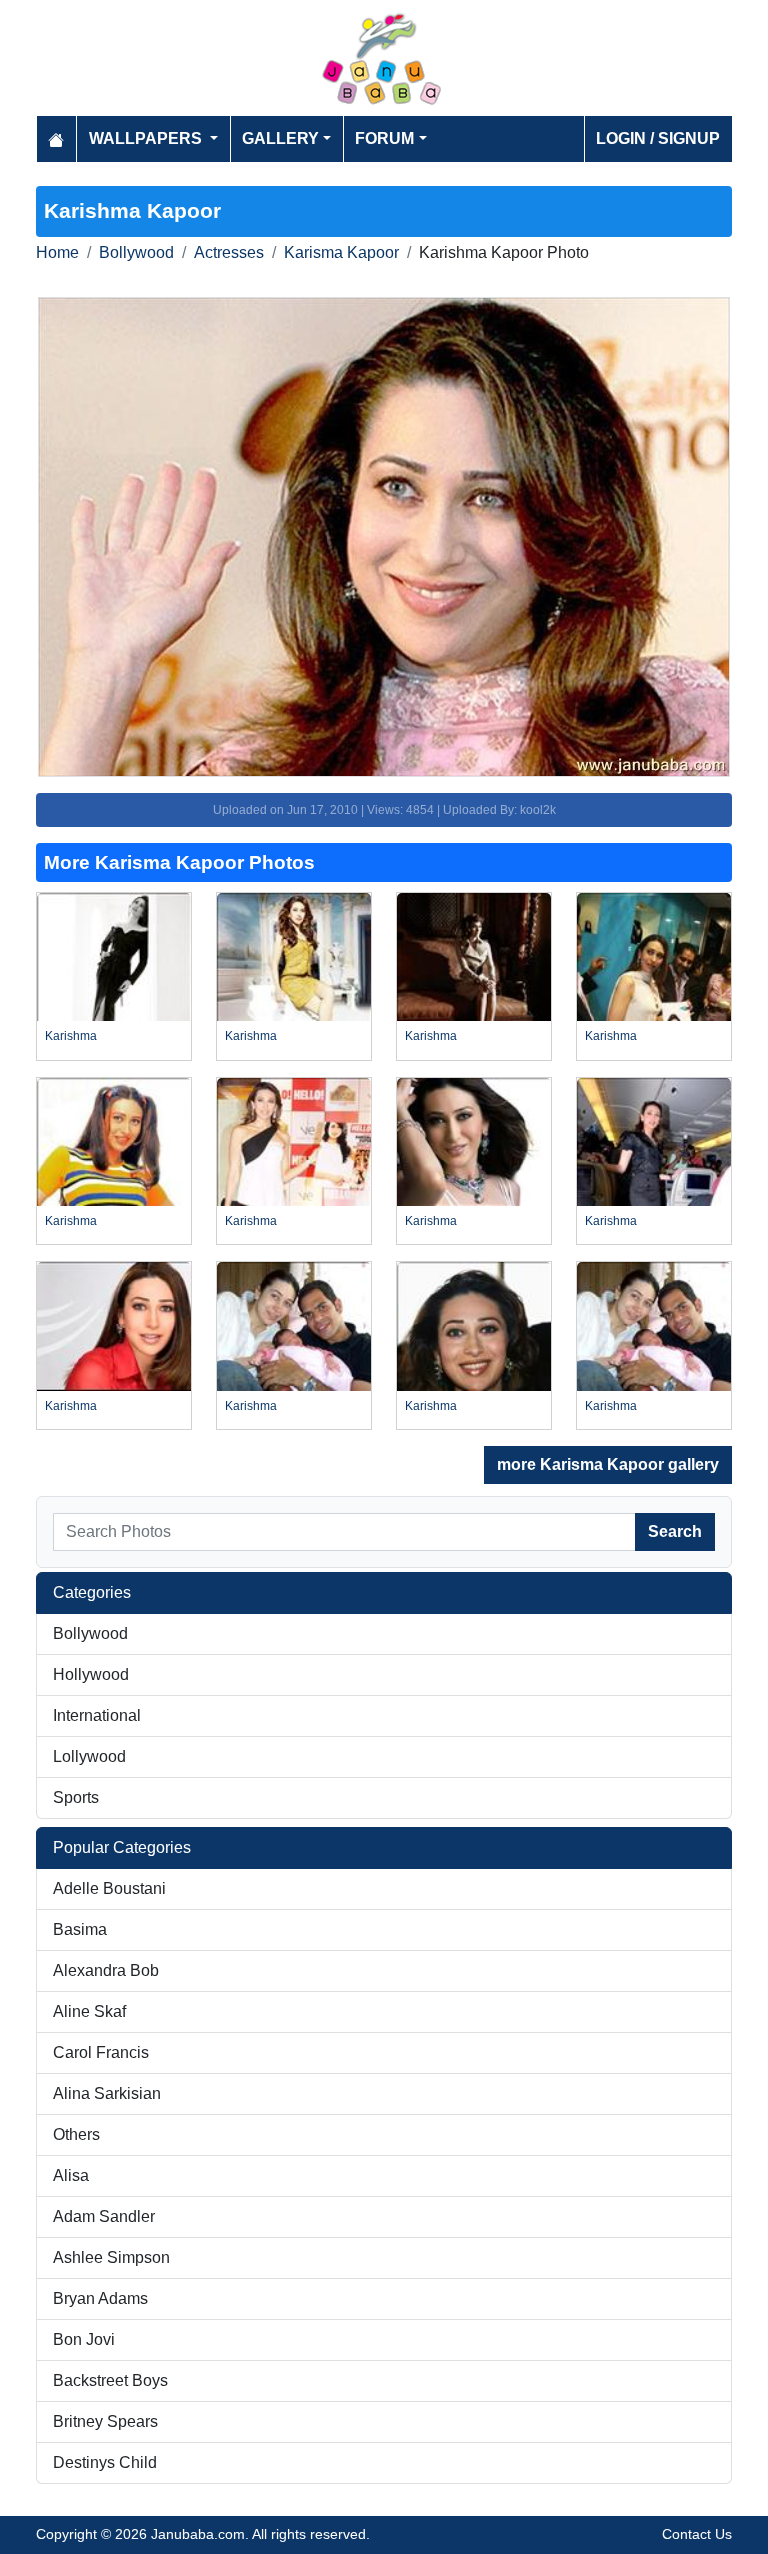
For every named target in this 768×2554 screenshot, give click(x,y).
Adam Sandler (104, 2216)
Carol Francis (101, 2052)
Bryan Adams (100, 2298)
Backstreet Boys (110, 2380)
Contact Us (697, 2534)
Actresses (229, 252)
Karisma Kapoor (341, 252)
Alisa (71, 2175)
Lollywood (89, 1756)
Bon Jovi (84, 2339)
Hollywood (91, 1674)
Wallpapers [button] (147, 138)
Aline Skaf (89, 2011)
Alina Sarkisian (107, 2093)
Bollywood (136, 252)
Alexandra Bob (106, 1970)
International (97, 1715)
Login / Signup (658, 138)
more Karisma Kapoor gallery (608, 1464)
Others (76, 2134)
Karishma (71, 1036)
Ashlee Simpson (111, 2257)
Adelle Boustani (109, 1888)
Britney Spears (105, 2421)
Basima (80, 1929)
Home (57, 252)
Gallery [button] (280, 138)
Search (675, 1531)
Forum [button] (384, 138)
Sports (76, 1797)
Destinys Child (105, 2462)
